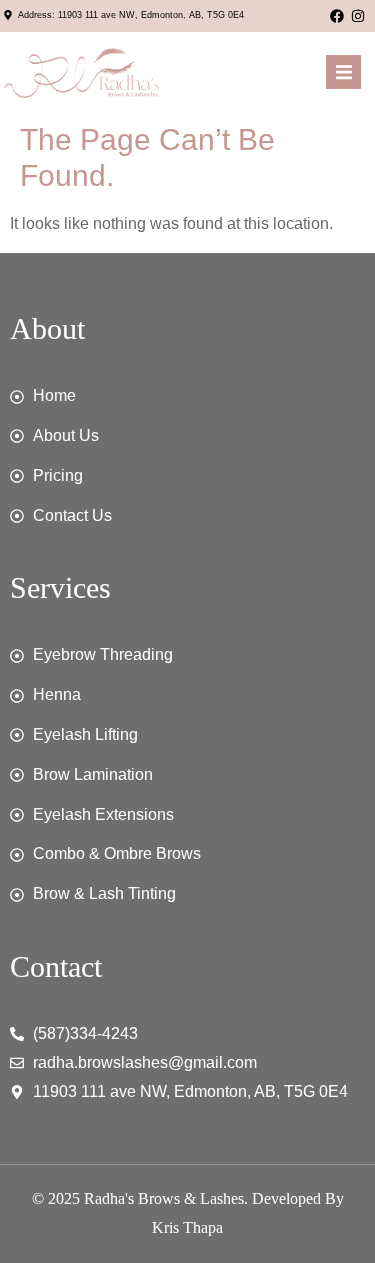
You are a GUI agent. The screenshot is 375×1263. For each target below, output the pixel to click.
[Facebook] (337, 16)
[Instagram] (358, 16)
